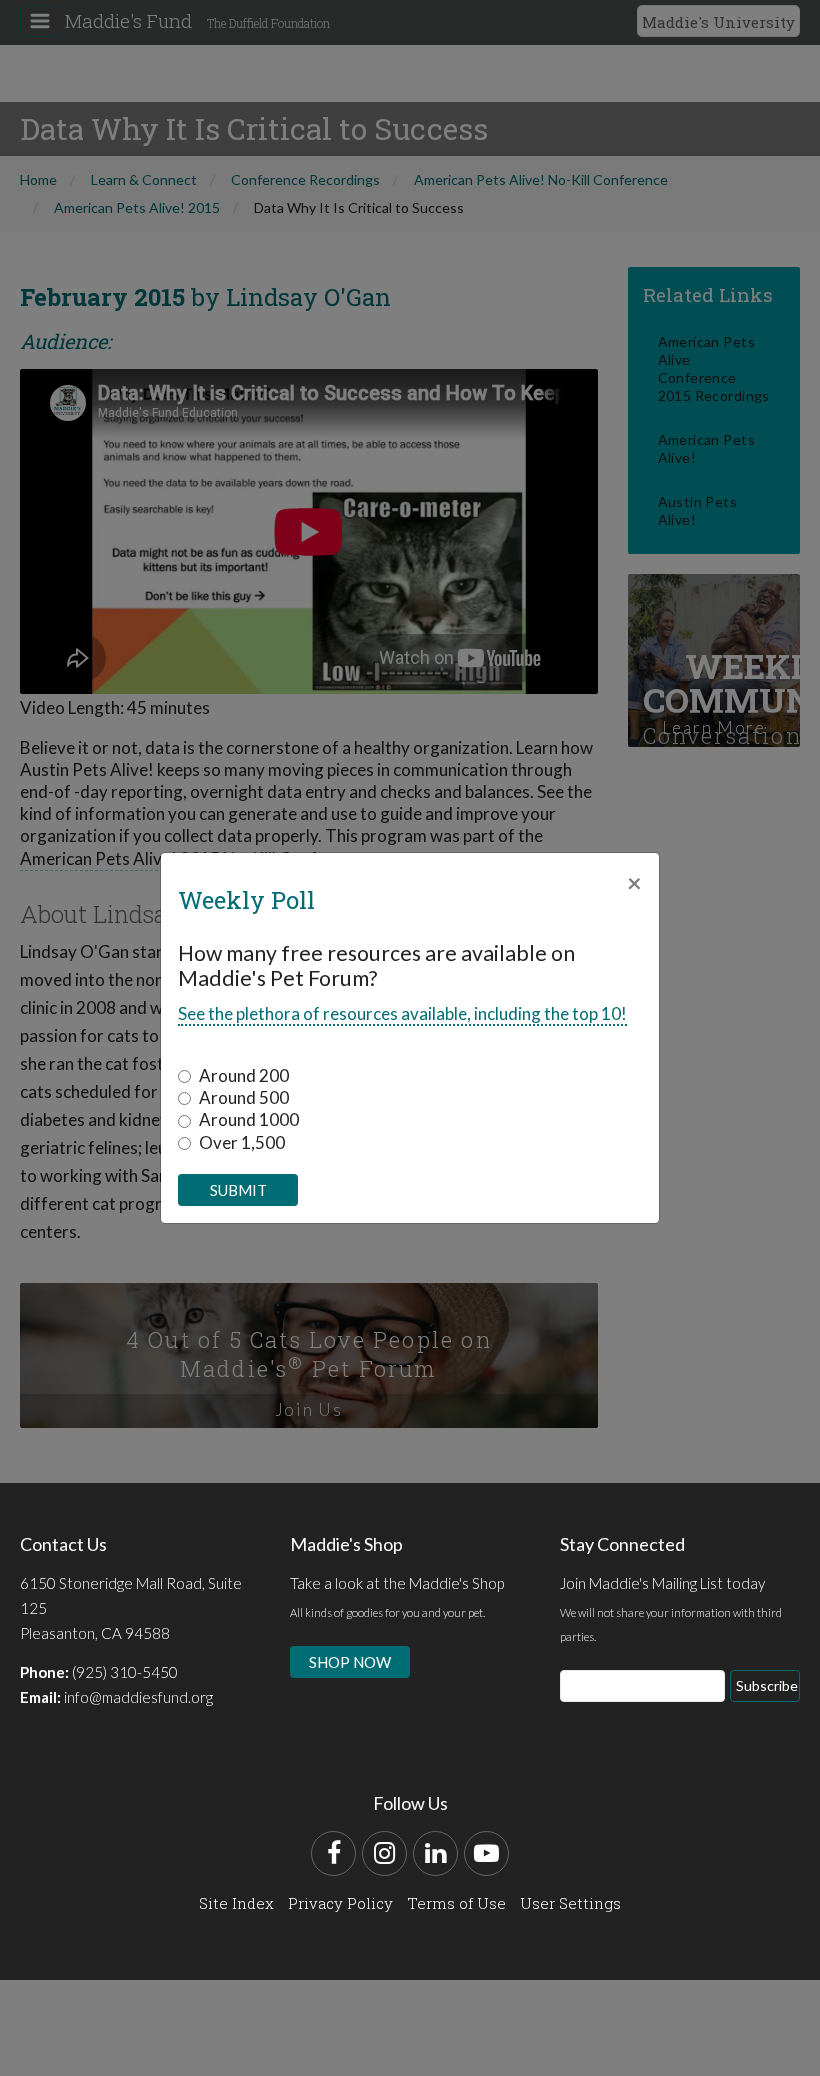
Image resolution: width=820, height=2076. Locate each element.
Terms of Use (456, 1903)
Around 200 (244, 1075)
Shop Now (350, 1662)
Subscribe (767, 1685)
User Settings (570, 1903)
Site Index (236, 1903)
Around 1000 (249, 1119)
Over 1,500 (242, 1142)
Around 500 (244, 1097)
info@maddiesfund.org (138, 1697)
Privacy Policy (340, 1903)
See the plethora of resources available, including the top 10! (402, 1013)
